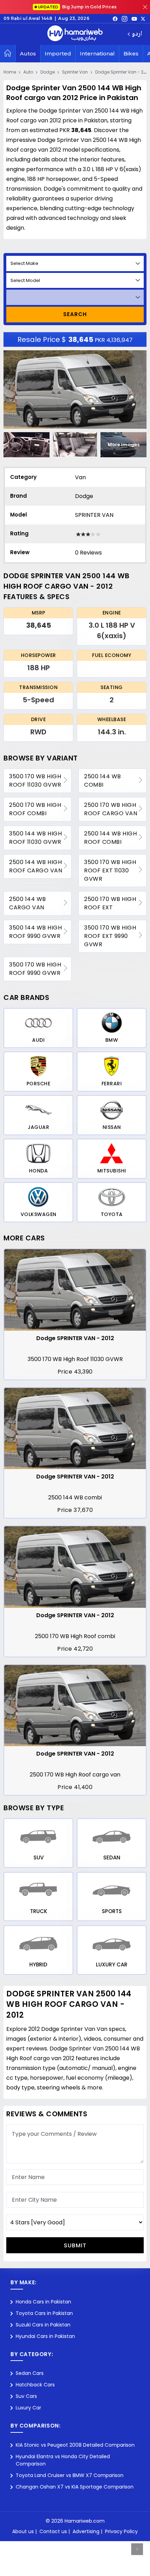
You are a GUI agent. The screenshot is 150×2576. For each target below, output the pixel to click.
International (97, 53)
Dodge (48, 72)
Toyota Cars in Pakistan (44, 2313)
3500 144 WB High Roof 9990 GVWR (35, 932)
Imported (58, 53)
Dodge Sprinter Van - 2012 (123, 72)
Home (10, 72)
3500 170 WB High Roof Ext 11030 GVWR (110, 870)
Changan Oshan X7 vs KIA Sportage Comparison (75, 2487)
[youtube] (134, 18)
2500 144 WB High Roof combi (110, 838)
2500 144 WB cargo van (28, 903)
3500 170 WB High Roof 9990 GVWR (35, 969)
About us (23, 2531)
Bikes (131, 53)
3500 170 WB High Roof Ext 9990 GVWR (110, 936)
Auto (28, 72)
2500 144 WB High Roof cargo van (36, 866)
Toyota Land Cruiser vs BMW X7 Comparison (70, 2475)
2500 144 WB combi (103, 781)
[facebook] (115, 18)
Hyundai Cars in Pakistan (45, 2336)
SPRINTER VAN (94, 515)
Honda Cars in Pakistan (43, 2302)
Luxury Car (28, 2408)
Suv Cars (26, 2396)
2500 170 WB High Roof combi (35, 809)
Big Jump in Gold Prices (78, 7)
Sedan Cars (30, 2373)
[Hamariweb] (75, 34)
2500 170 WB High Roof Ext (110, 903)
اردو (137, 34)
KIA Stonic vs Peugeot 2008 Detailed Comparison (75, 2445)
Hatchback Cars (35, 2385)
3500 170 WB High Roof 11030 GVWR (35, 781)
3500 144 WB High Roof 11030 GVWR (35, 838)
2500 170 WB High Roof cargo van (111, 809)
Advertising (86, 2531)
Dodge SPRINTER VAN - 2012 (75, 1338)
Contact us (53, 2531)
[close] (145, 7)
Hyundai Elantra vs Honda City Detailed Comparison (63, 2460)
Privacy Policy (121, 2531)
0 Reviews (88, 553)
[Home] (8, 54)
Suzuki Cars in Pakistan (43, 2325)
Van (80, 477)
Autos (28, 53)
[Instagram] (125, 18)
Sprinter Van (75, 72)
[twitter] (143, 18)
